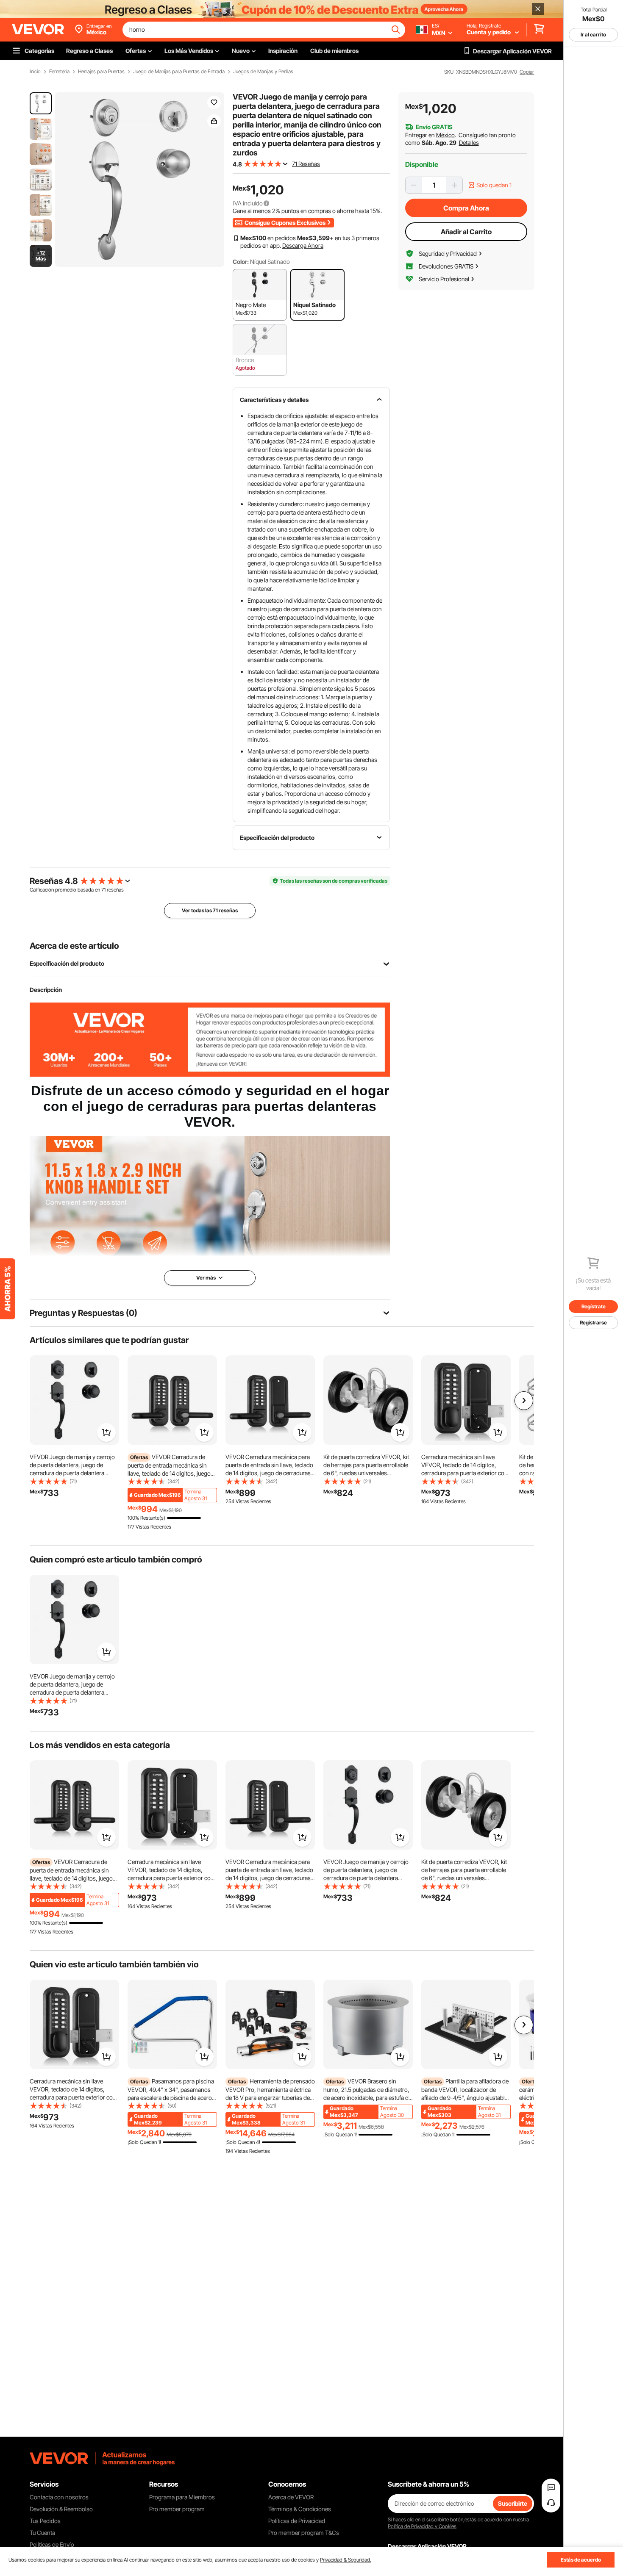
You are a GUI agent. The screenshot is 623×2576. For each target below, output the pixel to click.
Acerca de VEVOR (291, 2497)
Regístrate (594, 1306)
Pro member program (177, 2509)
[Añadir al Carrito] (106, 1432)
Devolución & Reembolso (61, 2509)
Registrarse (593, 1323)
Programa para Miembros (182, 2497)
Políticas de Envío (52, 2544)
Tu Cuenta (42, 2533)
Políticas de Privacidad (297, 2521)
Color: (241, 262)
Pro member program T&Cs (304, 2533)
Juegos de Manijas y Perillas (263, 72)
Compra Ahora (466, 208)
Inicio (35, 72)
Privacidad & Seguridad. (346, 2560)
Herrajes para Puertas (101, 72)
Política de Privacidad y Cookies (422, 2526)
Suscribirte (513, 2503)
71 (103, 890)
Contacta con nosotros (59, 2497)
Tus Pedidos (45, 2521)
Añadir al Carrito (466, 232)
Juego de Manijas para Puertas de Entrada (179, 72)
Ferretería (59, 72)
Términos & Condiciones (300, 2509)
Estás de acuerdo (581, 2560)
